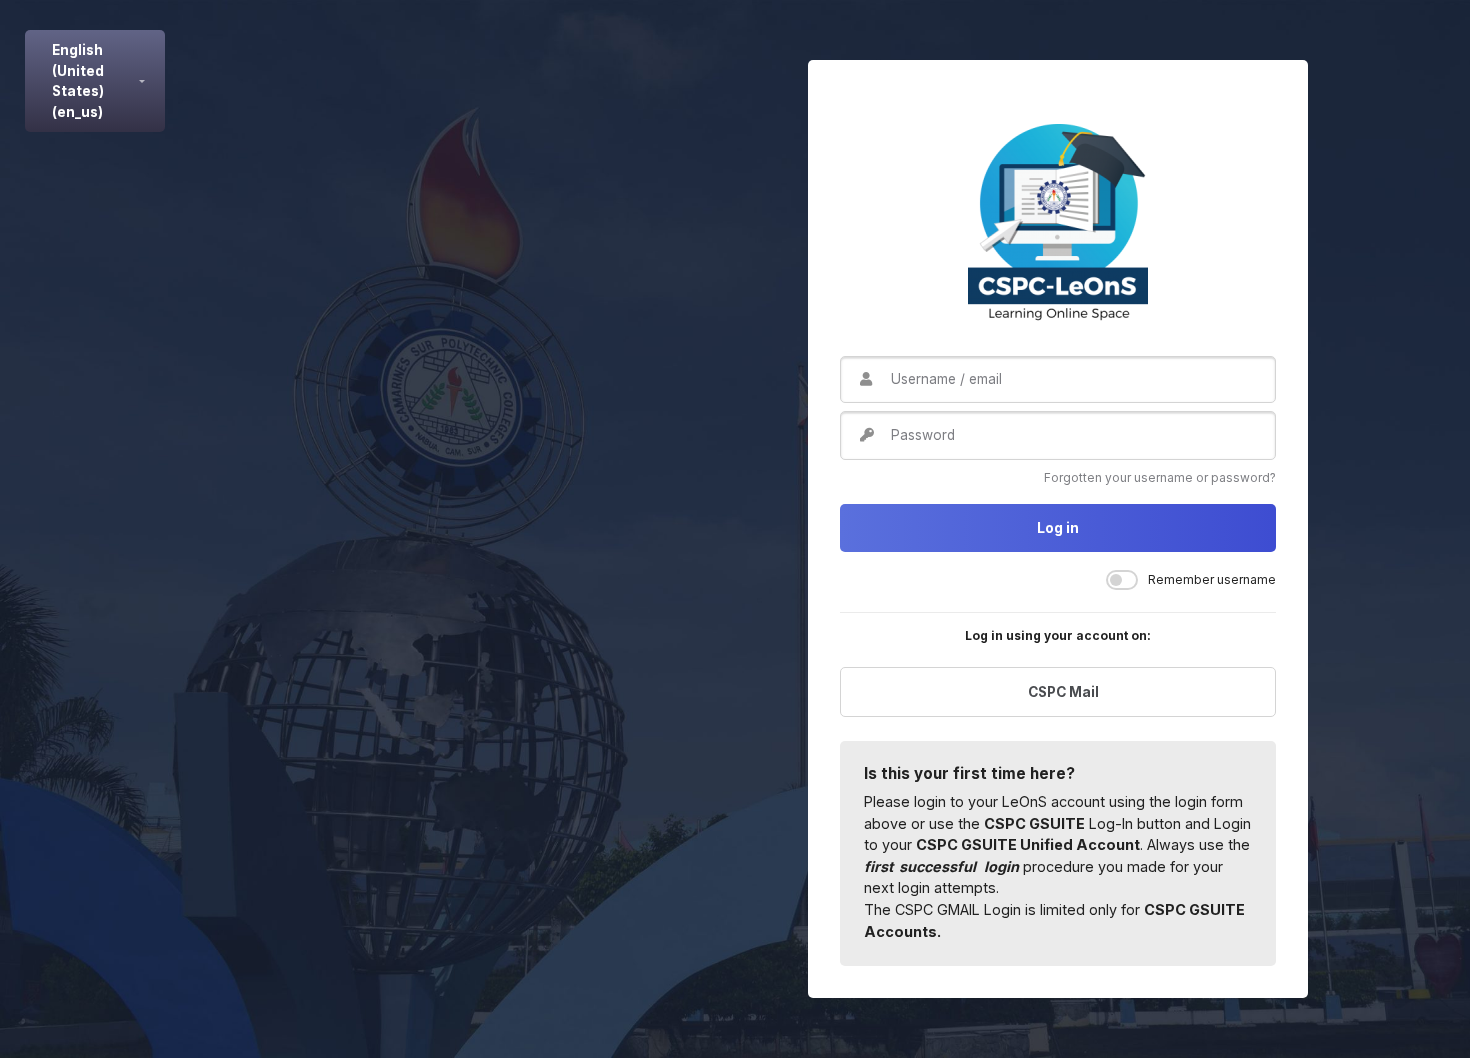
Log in (1058, 528)
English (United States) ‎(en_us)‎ (78, 80)
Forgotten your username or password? (1160, 477)
